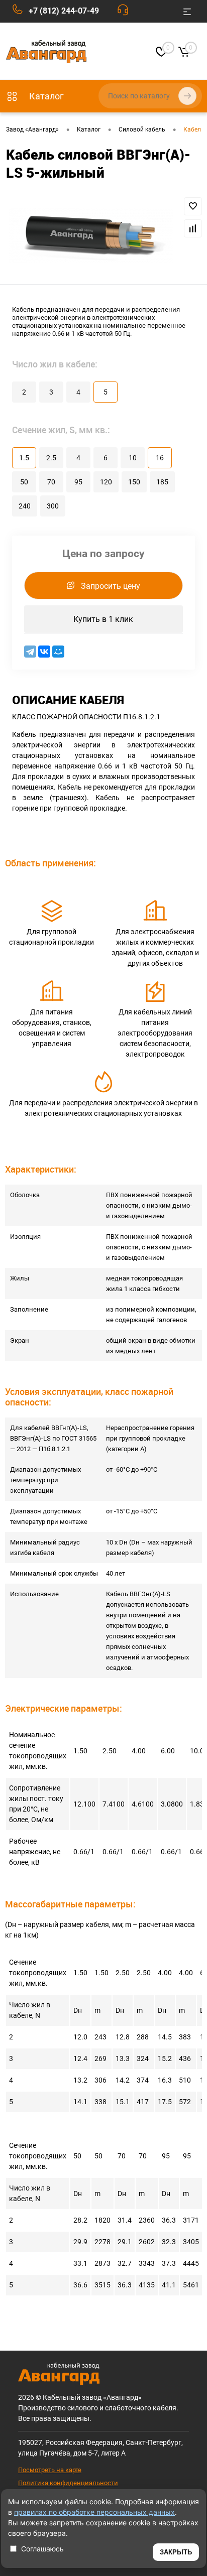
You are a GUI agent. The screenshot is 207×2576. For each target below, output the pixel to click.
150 (134, 482)
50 (24, 482)
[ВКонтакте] (44, 652)
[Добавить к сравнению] (193, 228)
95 (78, 482)
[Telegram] (30, 652)
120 (106, 482)
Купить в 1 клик (103, 619)
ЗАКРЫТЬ (176, 2552)
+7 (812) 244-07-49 (64, 11)
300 (53, 506)
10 (133, 458)
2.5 (51, 458)
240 (25, 506)
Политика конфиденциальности (68, 2483)
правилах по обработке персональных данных (94, 2512)
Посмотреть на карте (50, 2470)
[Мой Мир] (58, 652)
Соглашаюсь (42, 2549)
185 (162, 482)
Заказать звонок (125, 12)
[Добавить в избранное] (193, 206)
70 (51, 482)
